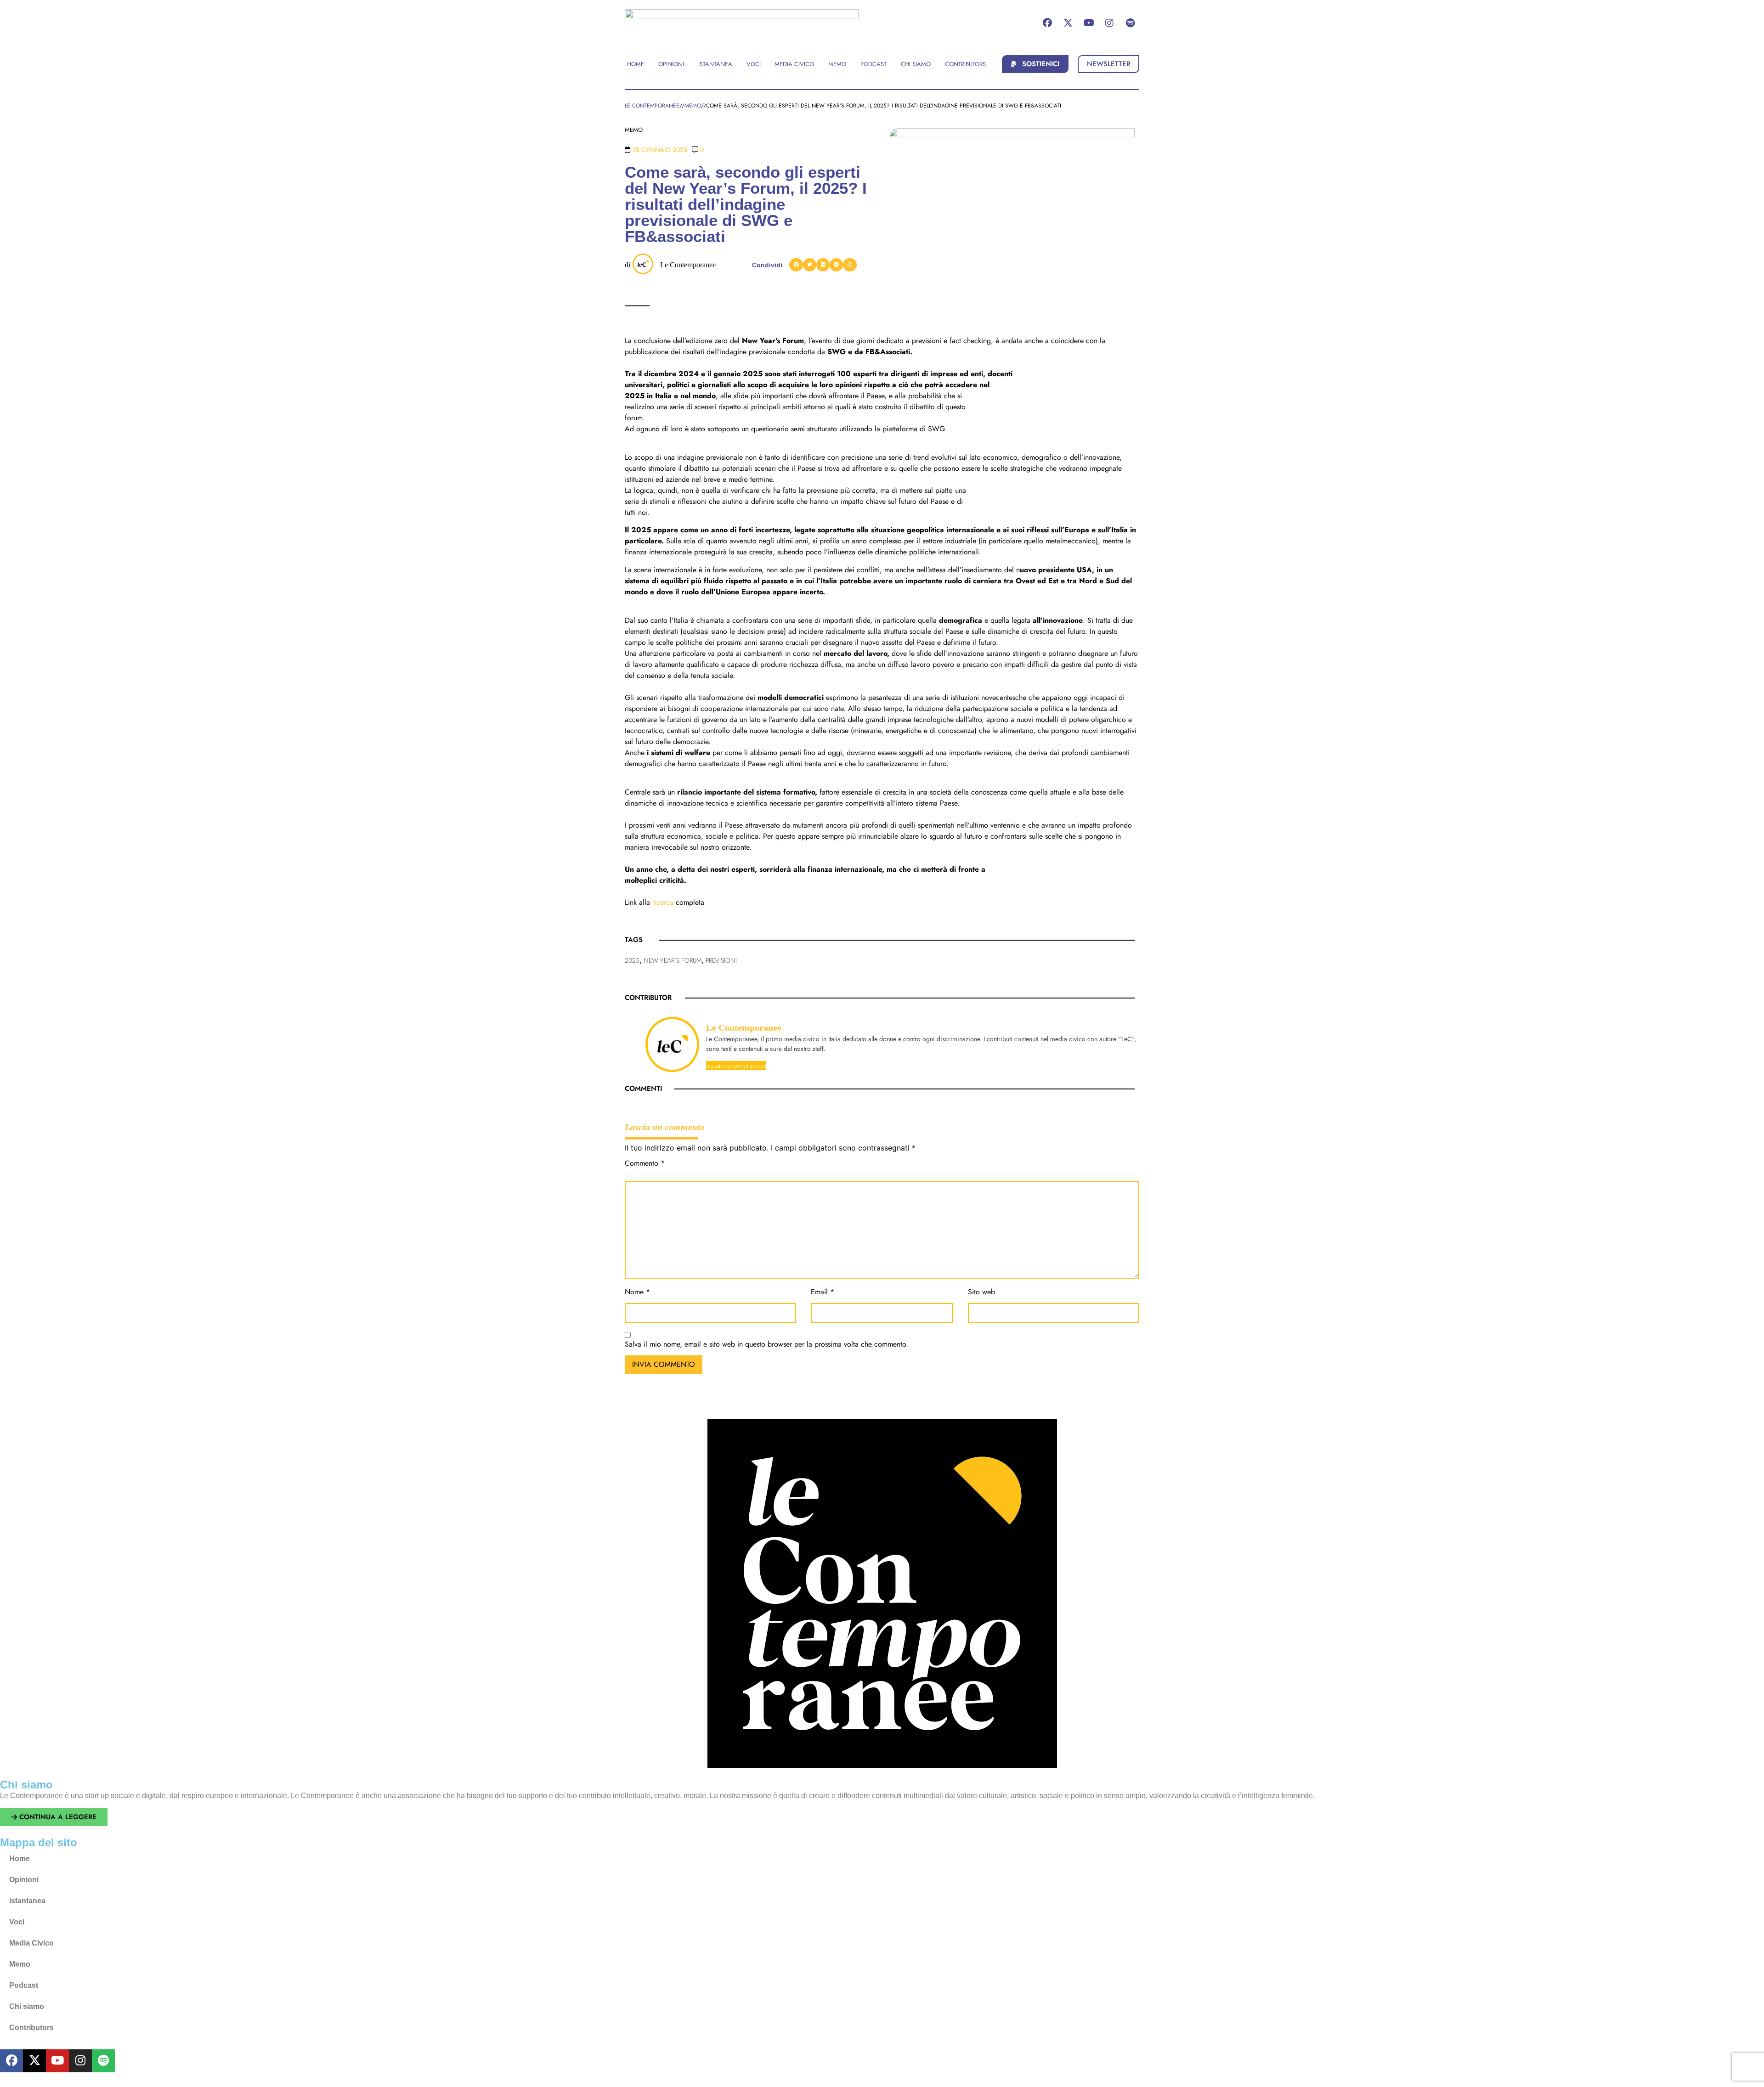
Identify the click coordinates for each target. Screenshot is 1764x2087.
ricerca (663, 902)
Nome (637, 1293)
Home (20, 1859)
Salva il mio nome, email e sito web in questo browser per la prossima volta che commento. (766, 1345)
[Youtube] (1089, 23)
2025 (632, 960)
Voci (17, 1922)
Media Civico (31, 1943)
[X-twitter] (1068, 23)
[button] (1035, 64)
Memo (20, 1964)
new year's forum (673, 960)
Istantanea (27, 1901)
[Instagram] (1109, 23)
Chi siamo (27, 2006)
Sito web (981, 1293)
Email (823, 1293)
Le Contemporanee (688, 265)
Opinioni (24, 1880)
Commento (645, 1164)
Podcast (24, 1985)
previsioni (721, 960)
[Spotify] (1130, 23)
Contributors (31, 2028)
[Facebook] (1047, 23)
